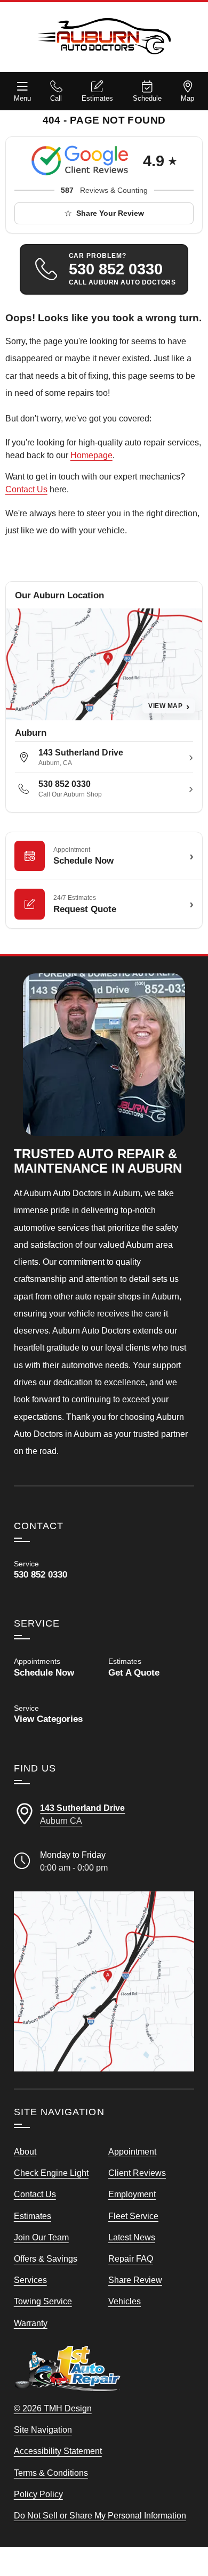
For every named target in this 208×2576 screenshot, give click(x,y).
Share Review (135, 2280)
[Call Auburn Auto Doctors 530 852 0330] (57, 1570)
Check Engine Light (51, 2173)
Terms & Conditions (51, 2473)
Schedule (147, 98)
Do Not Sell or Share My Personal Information (100, 2515)
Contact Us (26, 489)
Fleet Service (133, 2216)
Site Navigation (43, 2429)
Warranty (31, 2323)
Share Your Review (110, 213)
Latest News (132, 2237)
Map (187, 98)
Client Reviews (137, 2173)
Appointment (132, 2151)
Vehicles (125, 2301)
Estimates (97, 98)
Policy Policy (38, 2494)
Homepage (91, 455)
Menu (22, 98)
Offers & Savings (46, 2258)
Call (56, 98)
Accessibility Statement (58, 2451)
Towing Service (43, 2301)
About (25, 2151)
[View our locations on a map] (104, 1982)
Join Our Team (41, 2237)
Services (30, 2280)
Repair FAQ (131, 2258)
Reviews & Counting (104, 190)
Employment (132, 2194)
